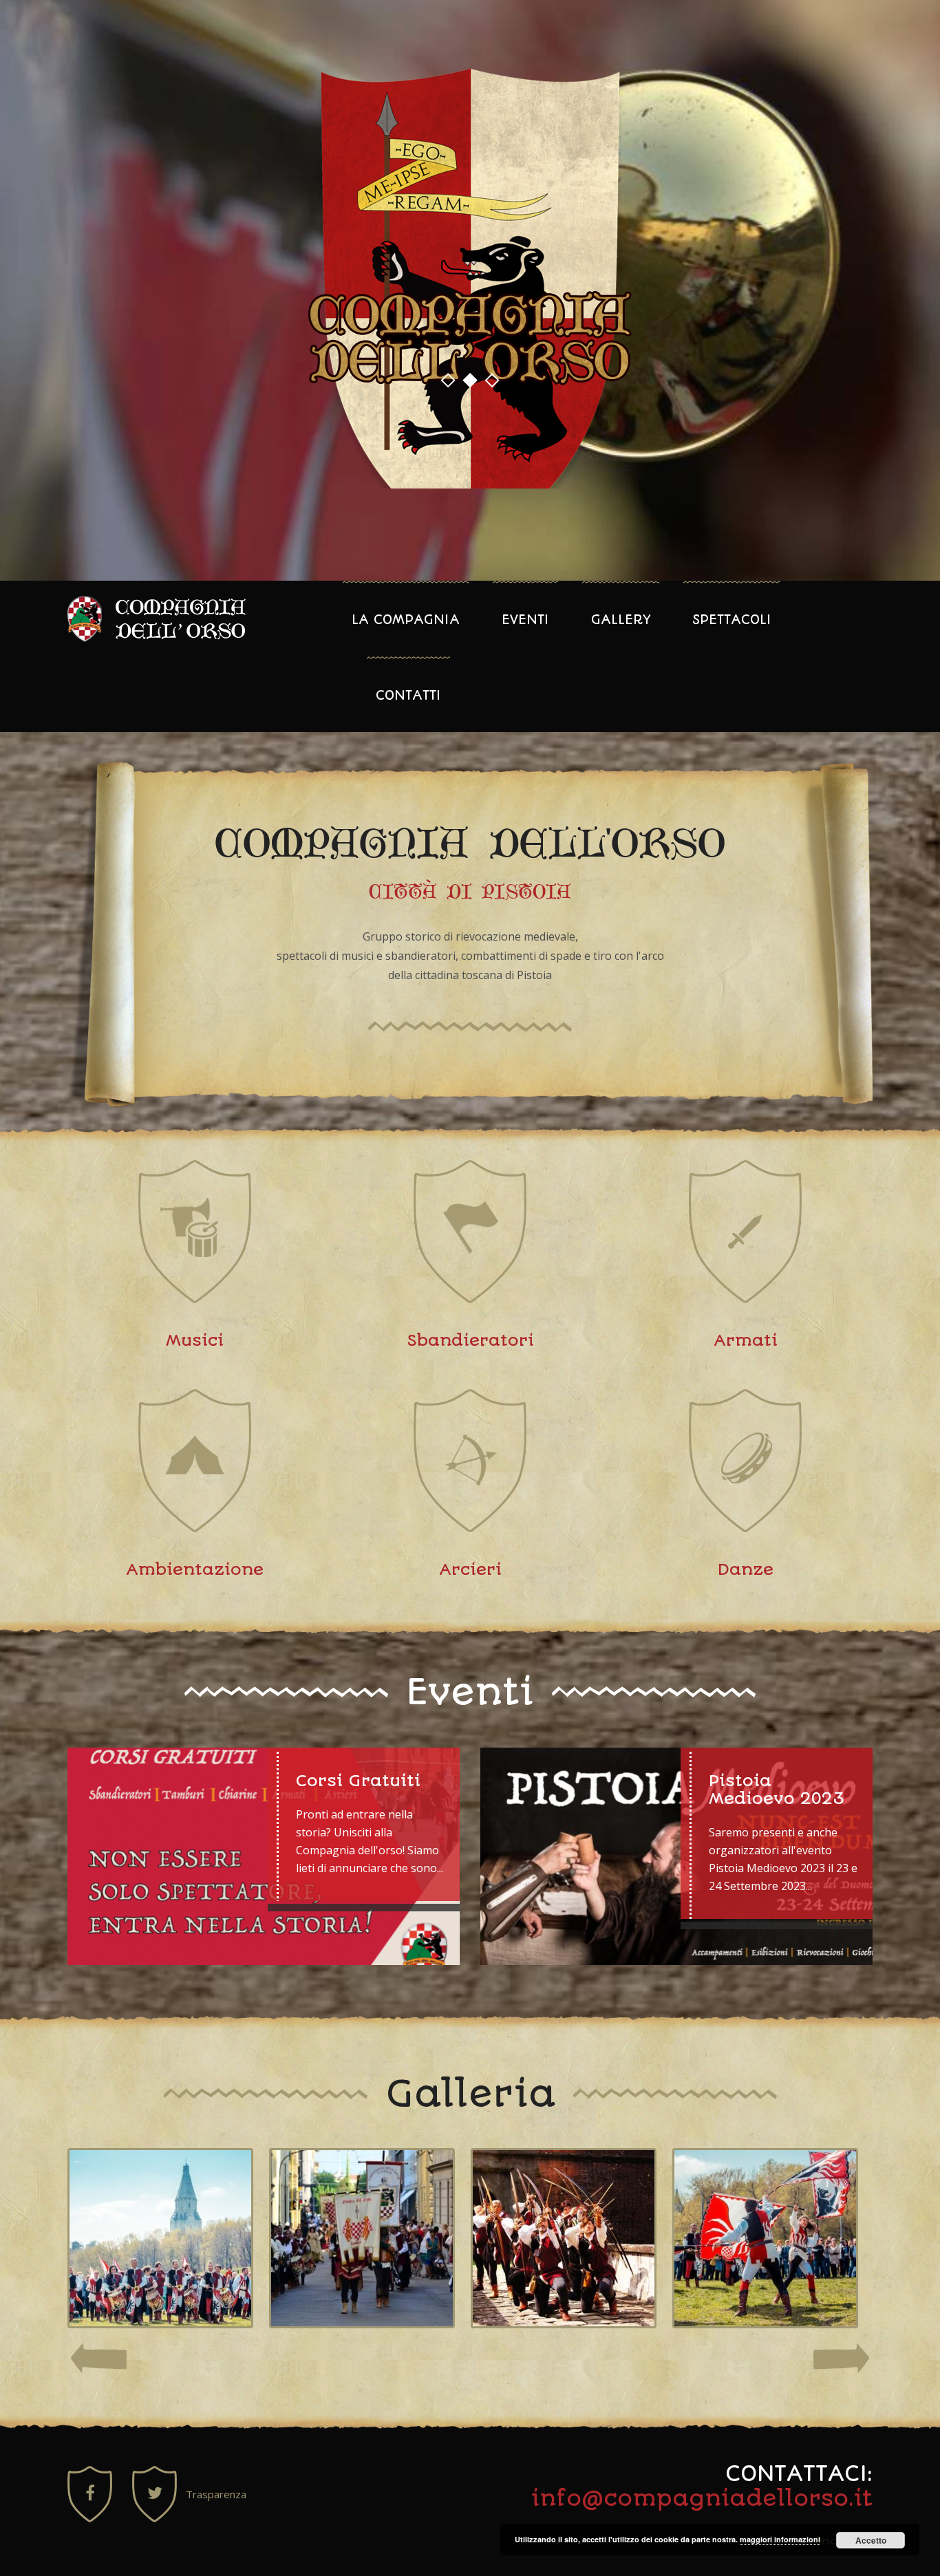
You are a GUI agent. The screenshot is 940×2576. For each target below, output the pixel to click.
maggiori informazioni (780, 2539)
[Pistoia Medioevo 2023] (676, 1856)
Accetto (871, 2540)
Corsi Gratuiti (358, 1781)
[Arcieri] (564, 2238)
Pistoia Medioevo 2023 (777, 1790)
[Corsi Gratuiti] (264, 1856)
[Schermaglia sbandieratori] (765, 2238)
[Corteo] (362, 2238)
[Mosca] (160, 2238)
